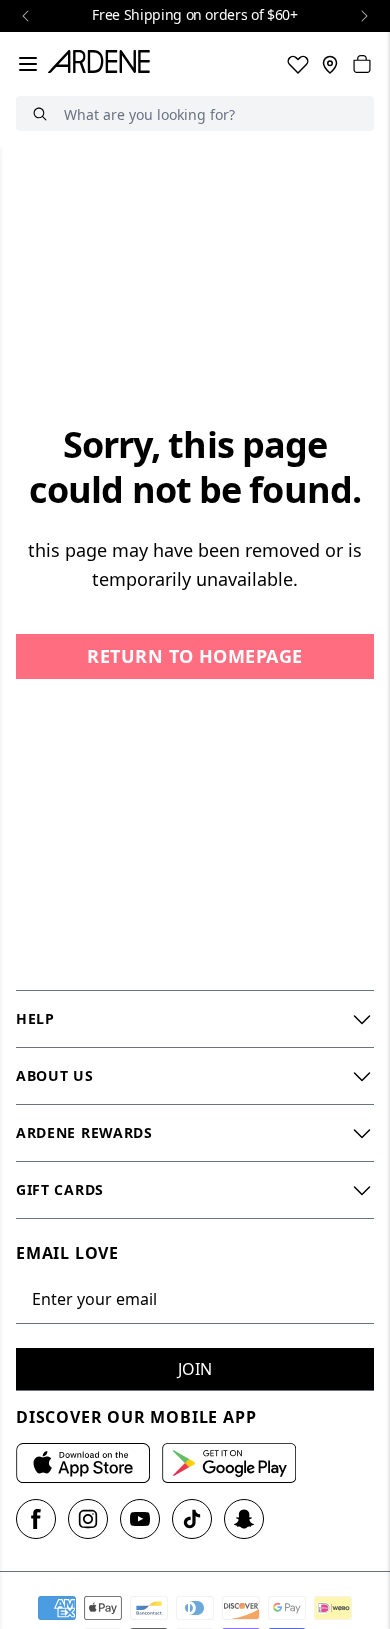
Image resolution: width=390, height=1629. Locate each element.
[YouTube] (140, 1519)
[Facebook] (36, 1519)
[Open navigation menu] (28, 64)
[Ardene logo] (103, 64)
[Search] (40, 113)
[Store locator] (330, 64)
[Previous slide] (26, 16)
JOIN (195, 1369)
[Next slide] (364, 16)
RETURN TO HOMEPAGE (194, 656)
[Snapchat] (244, 1519)
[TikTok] (192, 1519)
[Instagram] (88, 1519)
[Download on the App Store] (83, 1463)
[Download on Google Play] (229, 1463)
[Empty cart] (362, 64)
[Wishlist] (298, 64)
